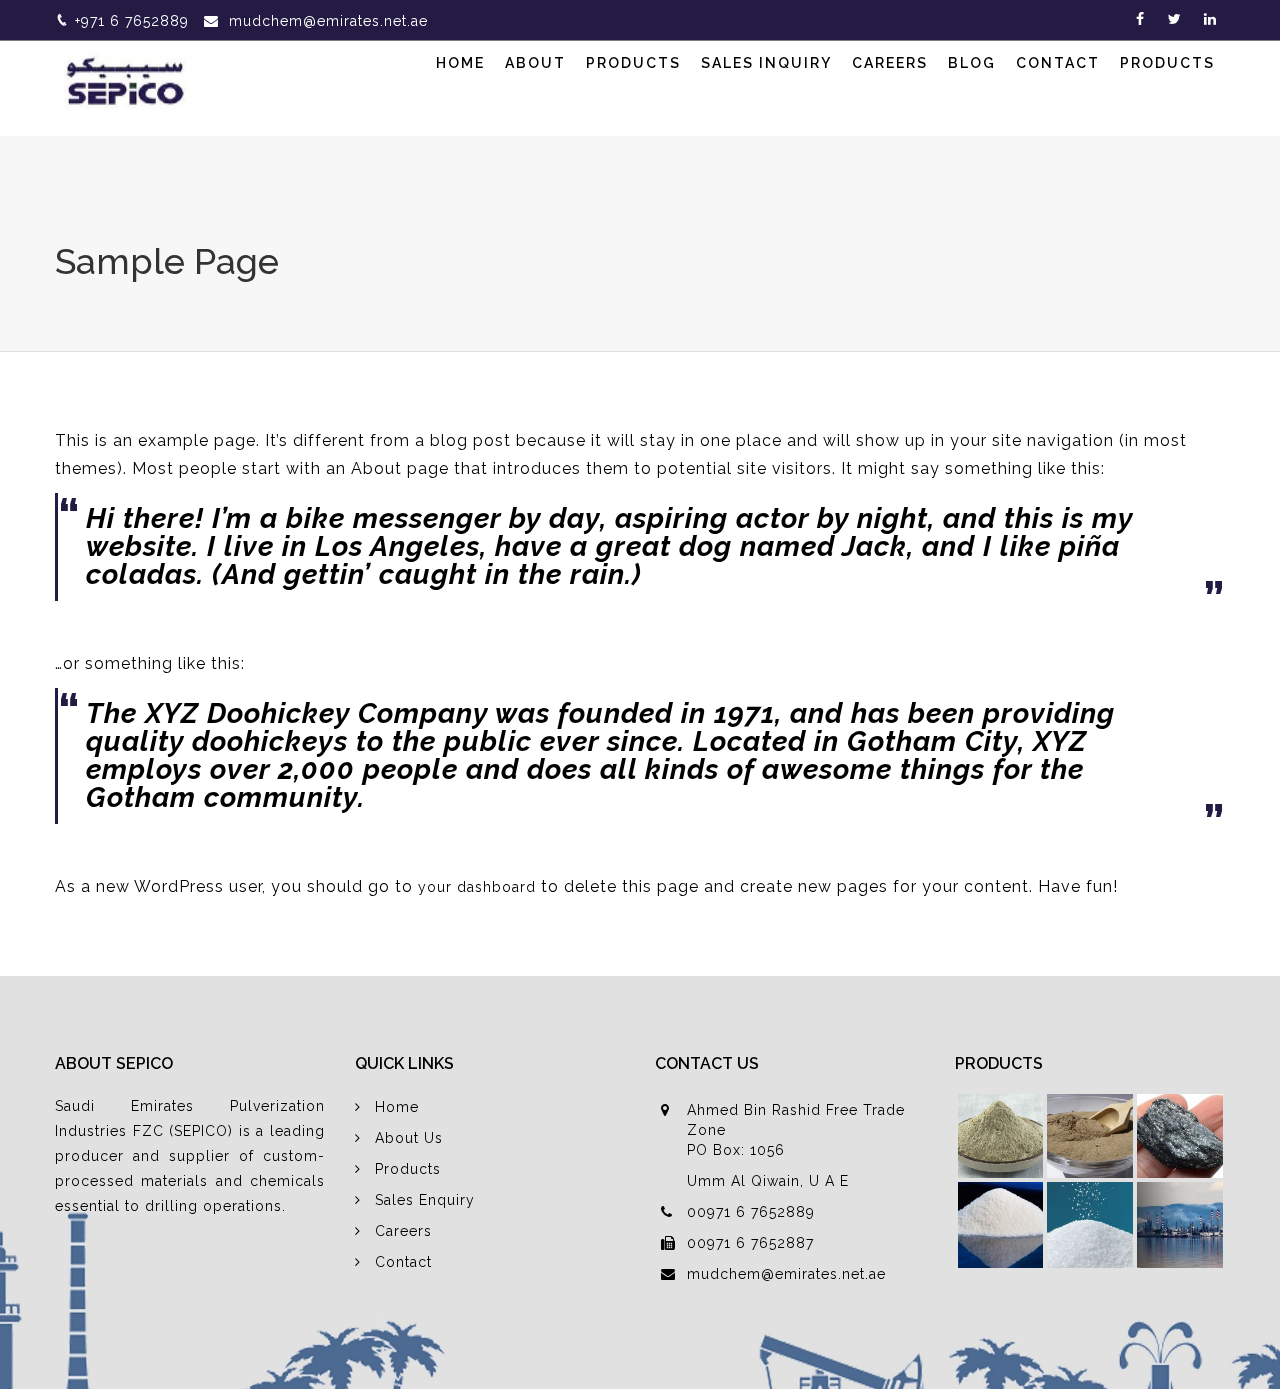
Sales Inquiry (766, 63)
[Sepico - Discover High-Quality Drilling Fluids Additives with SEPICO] (129, 79)
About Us (409, 1138)
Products (633, 63)
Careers (890, 63)
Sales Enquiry (425, 1200)
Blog (972, 63)
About (535, 63)
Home (460, 63)
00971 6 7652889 (751, 1212)
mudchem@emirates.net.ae (328, 21)
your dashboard (477, 887)
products (1167, 63)
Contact (1058, 63)
